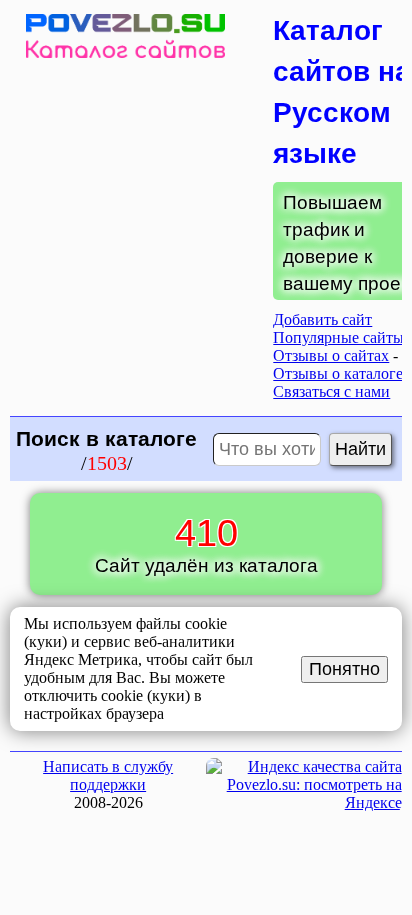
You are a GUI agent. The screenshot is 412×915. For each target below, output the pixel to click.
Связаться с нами (331, 391)
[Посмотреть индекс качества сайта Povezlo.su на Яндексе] (304, 802)
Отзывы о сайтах (331, 355)
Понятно (344, 669)
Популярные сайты (338, 337)
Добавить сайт (322, 319)
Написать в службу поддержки (108, 775)
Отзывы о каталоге (338, 373)
